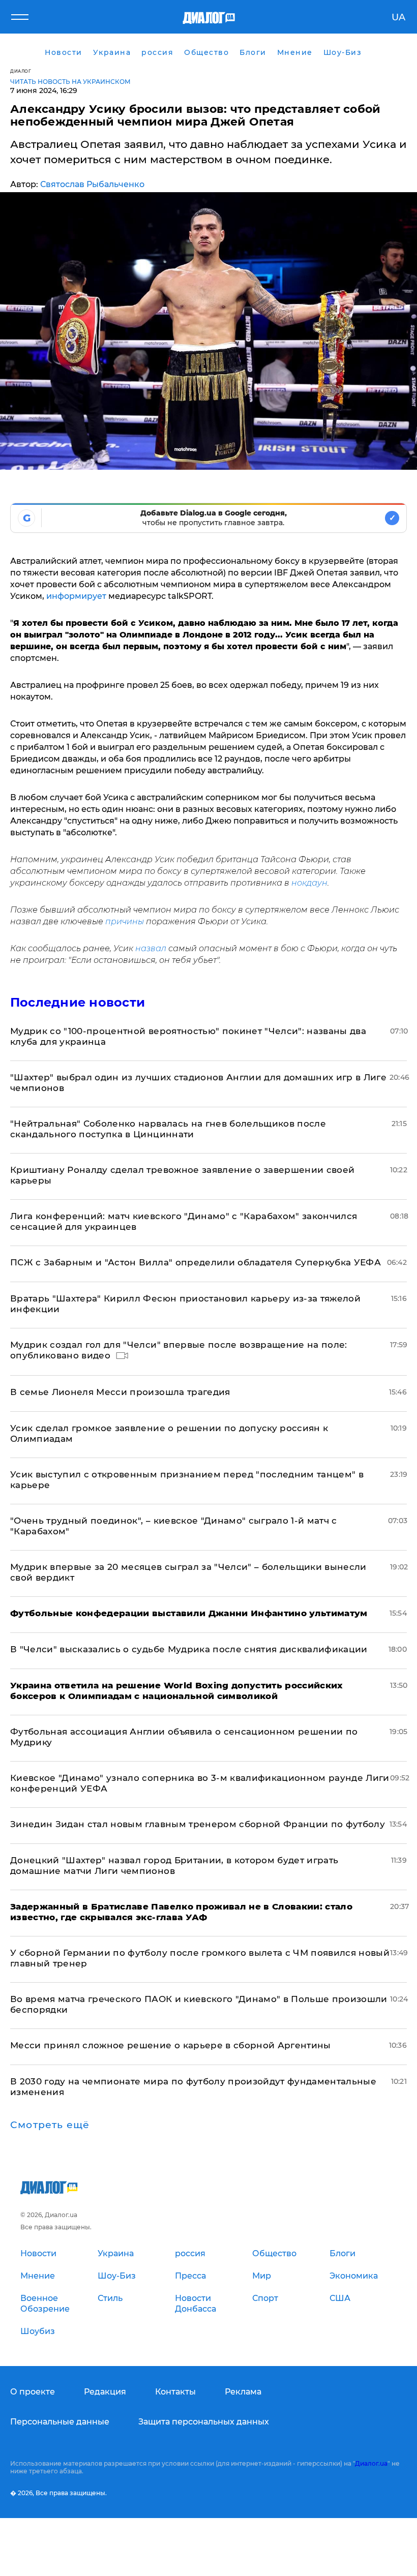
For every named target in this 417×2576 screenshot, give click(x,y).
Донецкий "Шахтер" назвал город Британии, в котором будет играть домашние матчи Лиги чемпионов (174, 1866)
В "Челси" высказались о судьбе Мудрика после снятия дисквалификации (189, 1649)
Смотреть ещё (50, 2125)
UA (398, 17)
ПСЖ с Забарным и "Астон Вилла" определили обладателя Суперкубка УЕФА (196, 1262)
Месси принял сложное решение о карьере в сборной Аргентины (171, 2045)
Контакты (175, 2392)
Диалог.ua (371, 2463)
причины (125, 921)
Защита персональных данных (204, 2422)
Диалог (21, 71)
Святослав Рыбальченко (92, 184)
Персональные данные (60, 2422)
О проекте (33, 2392)
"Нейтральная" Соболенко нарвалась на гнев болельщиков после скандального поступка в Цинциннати (168, 1129)
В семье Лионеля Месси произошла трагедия (120, 1392)
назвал (151, 948)
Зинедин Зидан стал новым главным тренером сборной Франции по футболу (198, 1824)
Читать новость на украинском (70, 82)
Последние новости (78, 1002)
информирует (76, 596)
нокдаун (309, 883)
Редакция (105, 2392)
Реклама (243, 2392)
